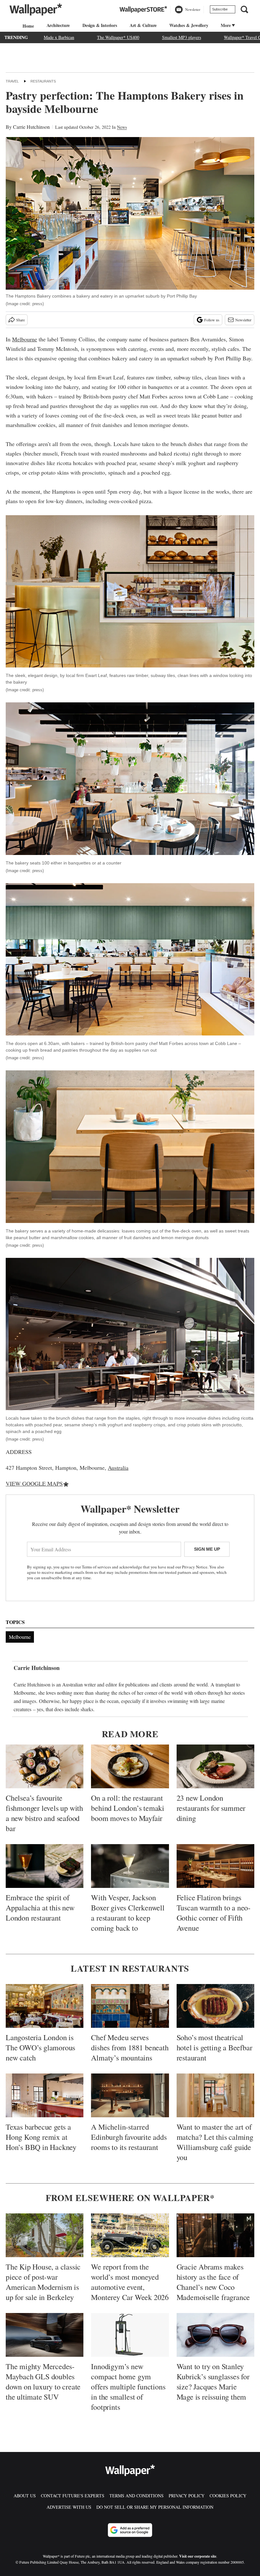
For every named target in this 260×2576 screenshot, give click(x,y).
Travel (12, 81)
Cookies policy (228, 2496)
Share (20, 320)
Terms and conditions (136, 2496)
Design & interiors (100, 25)
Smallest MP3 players (182, 37)
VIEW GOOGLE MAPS (34, 1483)
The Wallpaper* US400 (118, 37)
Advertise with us (69, 2507)
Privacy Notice (195, 1567)
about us (25, 2496)
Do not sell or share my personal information (155, 2507)
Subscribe (220, 9)
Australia (118, 1468)
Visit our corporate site (198, 2556)
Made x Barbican (59, 37)
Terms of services (97, 1567)
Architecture (58, 25)
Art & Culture (143, 25)
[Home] (27, 26)
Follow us (212, 320)
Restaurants (43, 81)
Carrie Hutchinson (31, 127)
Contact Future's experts (73, 2496)
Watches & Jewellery (189, 25)
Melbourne (25, 339)
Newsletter (243, 320)
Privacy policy (187, 2496)
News (122, 127)
